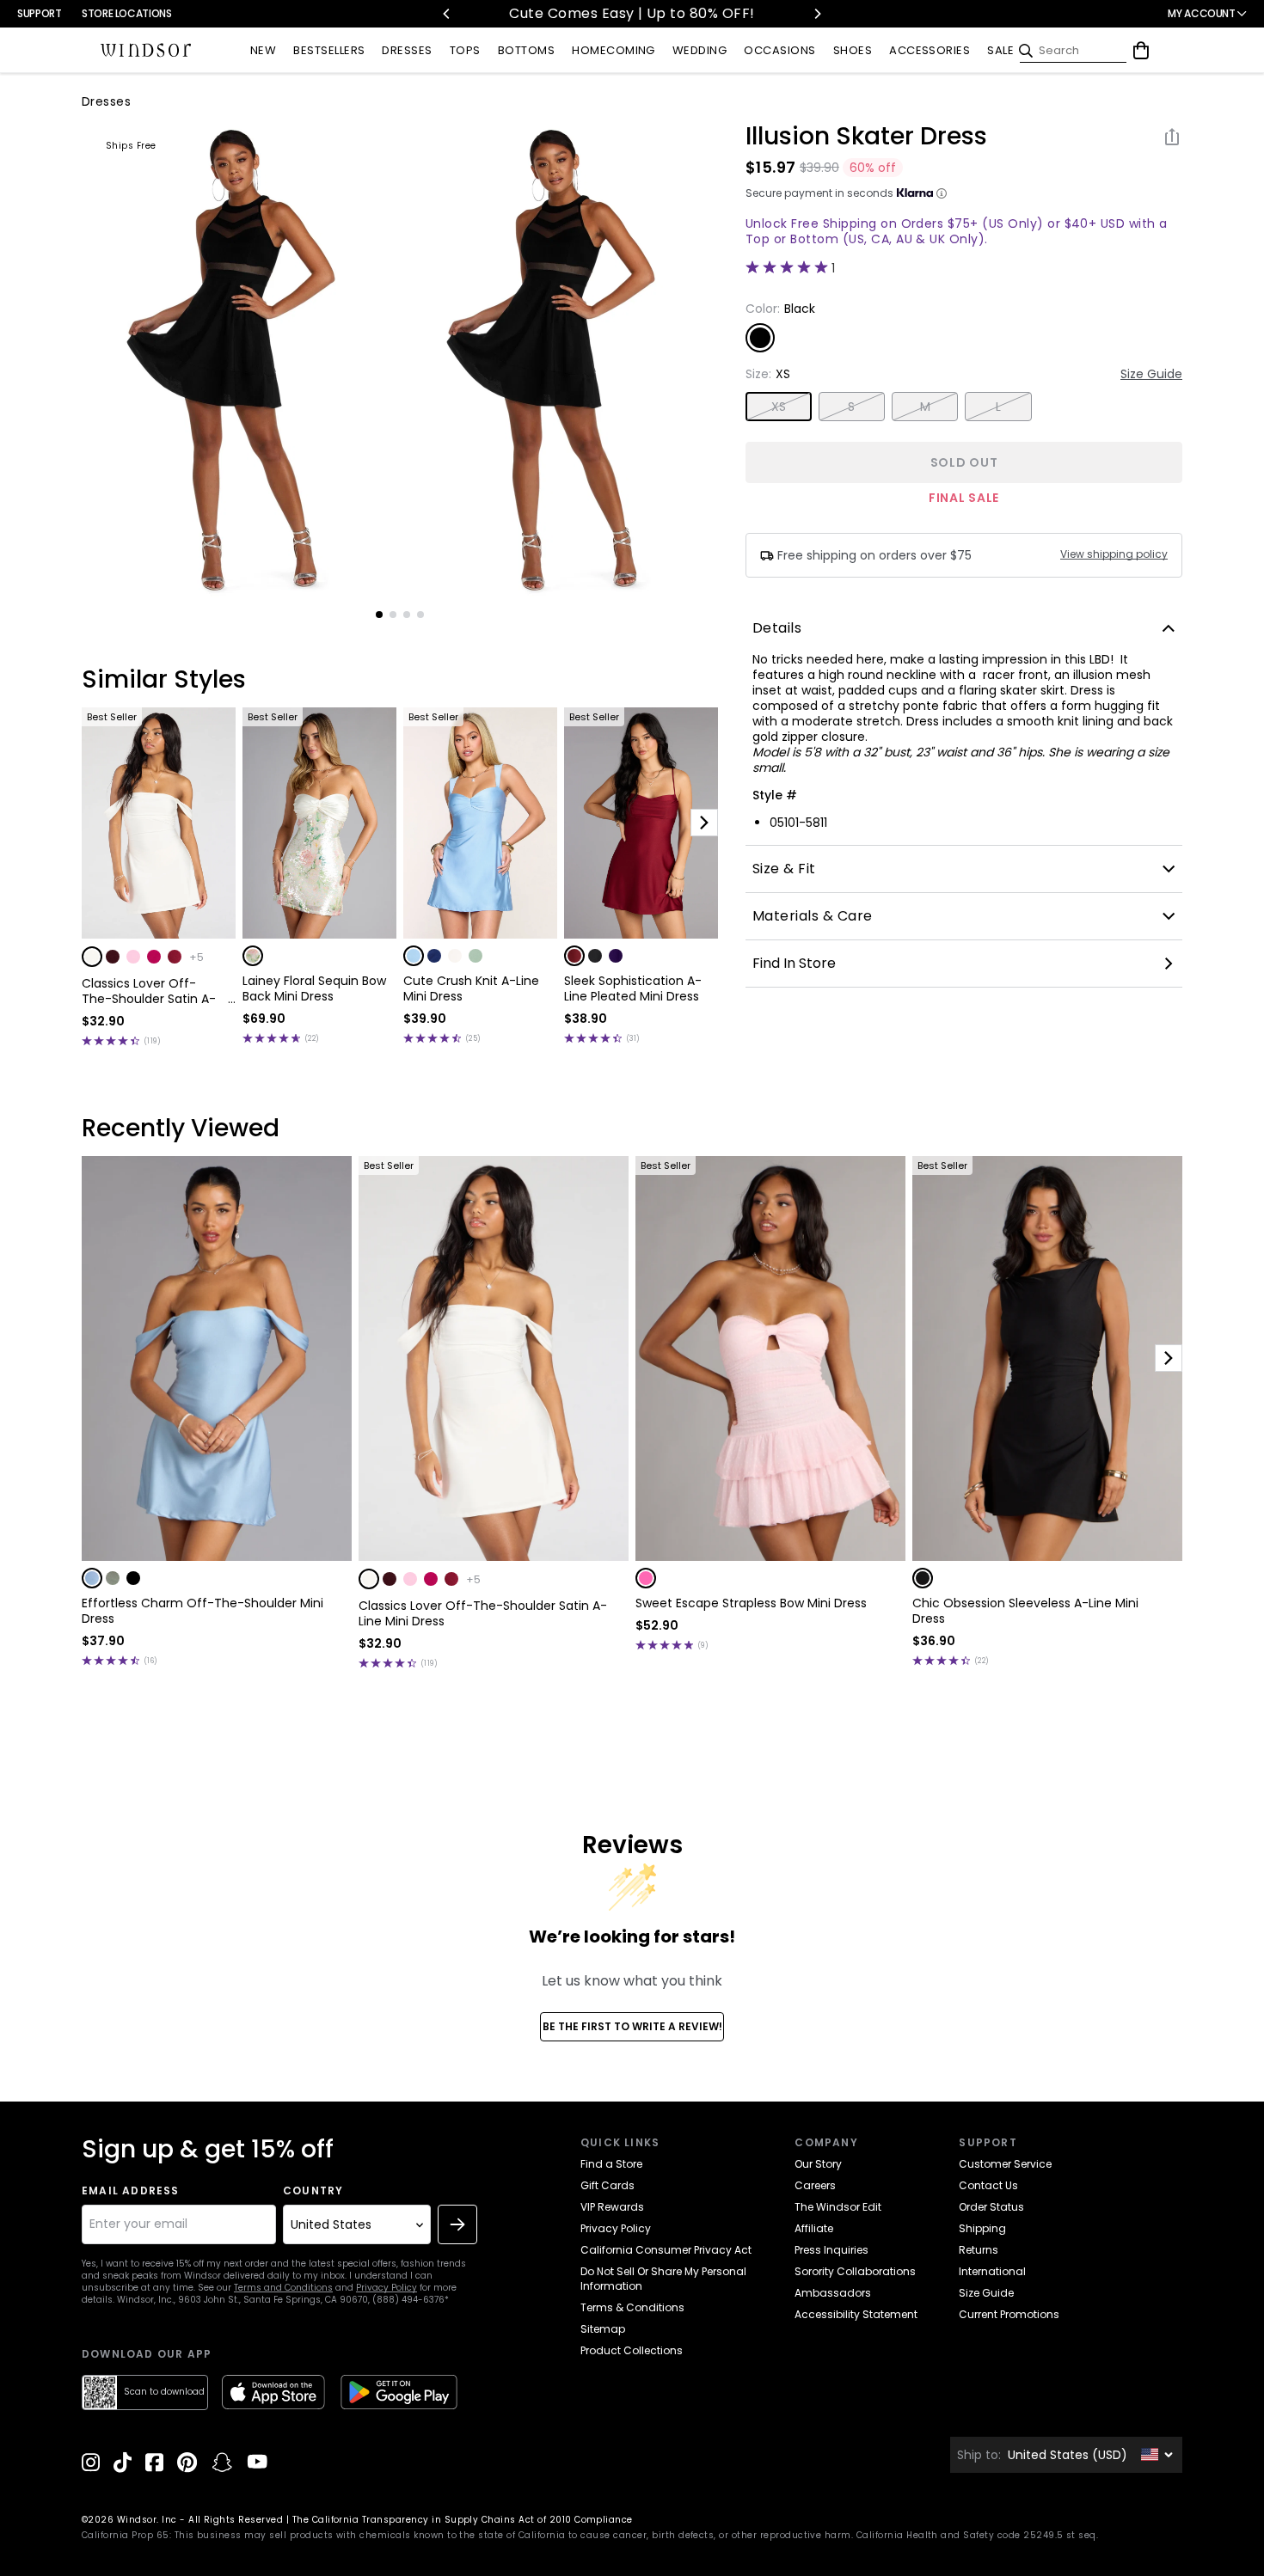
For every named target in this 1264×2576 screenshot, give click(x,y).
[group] (240, 360)
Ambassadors (833, 2293)
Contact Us (988, 2185)
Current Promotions (1009, 2314)
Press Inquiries (831, 2250)
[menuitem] (263, 51)
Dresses (106, 101)
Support (39, 13)
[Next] (817, 14)
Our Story (818, 2164)
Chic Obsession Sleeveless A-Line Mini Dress (1025, 1611)
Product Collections (632, 2350)
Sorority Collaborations (855, 2271)
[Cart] (1141, 51)
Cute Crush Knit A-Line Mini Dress (471, 988)
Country (313, 2191)
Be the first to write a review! (632, 2026)
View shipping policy (1114, 554)
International (992, 2271)
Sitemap (603, 2329)
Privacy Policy (387, 2288)
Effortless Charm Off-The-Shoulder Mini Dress (202, 1611)
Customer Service (1005, 2164)
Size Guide (1151, 374)
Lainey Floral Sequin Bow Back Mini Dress (314, 988)
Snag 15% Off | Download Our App (782, 13)
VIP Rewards (612, 2207)
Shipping (982, 2228)
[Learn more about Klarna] (942, 193)
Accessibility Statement (856, 2314)
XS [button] (779, 407)
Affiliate (814, 2228)
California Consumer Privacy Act (666, 2250)
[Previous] (447, 14)
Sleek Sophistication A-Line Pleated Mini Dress (633, 988)
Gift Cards (607, 2185)
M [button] (925, 407)
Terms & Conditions (632, 2307)
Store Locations (127, 13)
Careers (815, 2185)
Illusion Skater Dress (866, 137)
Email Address (131, 2191)
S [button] (851, 407)
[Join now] (457, 2224)
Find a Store (611, 2164)
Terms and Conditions (283, 2288)
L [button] (998, 407)
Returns (979, 2250)
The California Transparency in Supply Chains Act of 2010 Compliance (463, 2520)
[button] (92, 957)
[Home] (146, 51)
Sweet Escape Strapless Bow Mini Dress (751, 1603)
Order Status (991, 2207)
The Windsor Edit (838, 2207)
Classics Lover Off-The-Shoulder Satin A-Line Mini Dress (149, 991)
